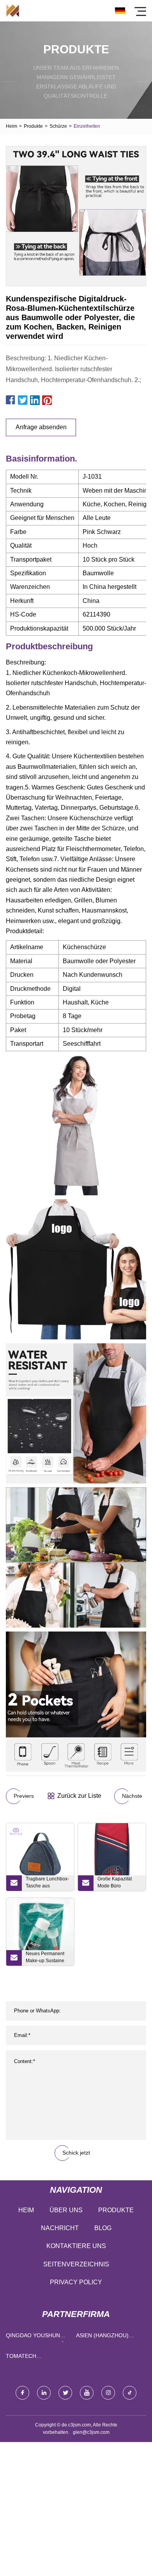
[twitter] (65, 2393)
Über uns (66, 2210)
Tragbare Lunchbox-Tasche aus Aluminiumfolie (47, 1884)
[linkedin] (44, 2393)
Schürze (58, 126)
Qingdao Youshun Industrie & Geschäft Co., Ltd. (39, 2337)
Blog (103, 2228)
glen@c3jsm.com (91, 2432)
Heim (11, 126)
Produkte (33, 126)
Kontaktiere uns (76, 2246)
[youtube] (87, 2393)
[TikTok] (130, 2393)
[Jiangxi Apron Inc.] (13, 11)
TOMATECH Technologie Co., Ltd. (39, 2358)
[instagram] (108, 2393)
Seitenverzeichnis (76, 2264)
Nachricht (60, 2228)
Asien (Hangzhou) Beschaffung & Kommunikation (102, 2337)
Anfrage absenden (41, 427)
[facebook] (22, 2393)
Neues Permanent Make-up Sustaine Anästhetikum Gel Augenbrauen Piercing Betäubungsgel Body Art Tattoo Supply (48, 1958)
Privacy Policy (76, 2282)
